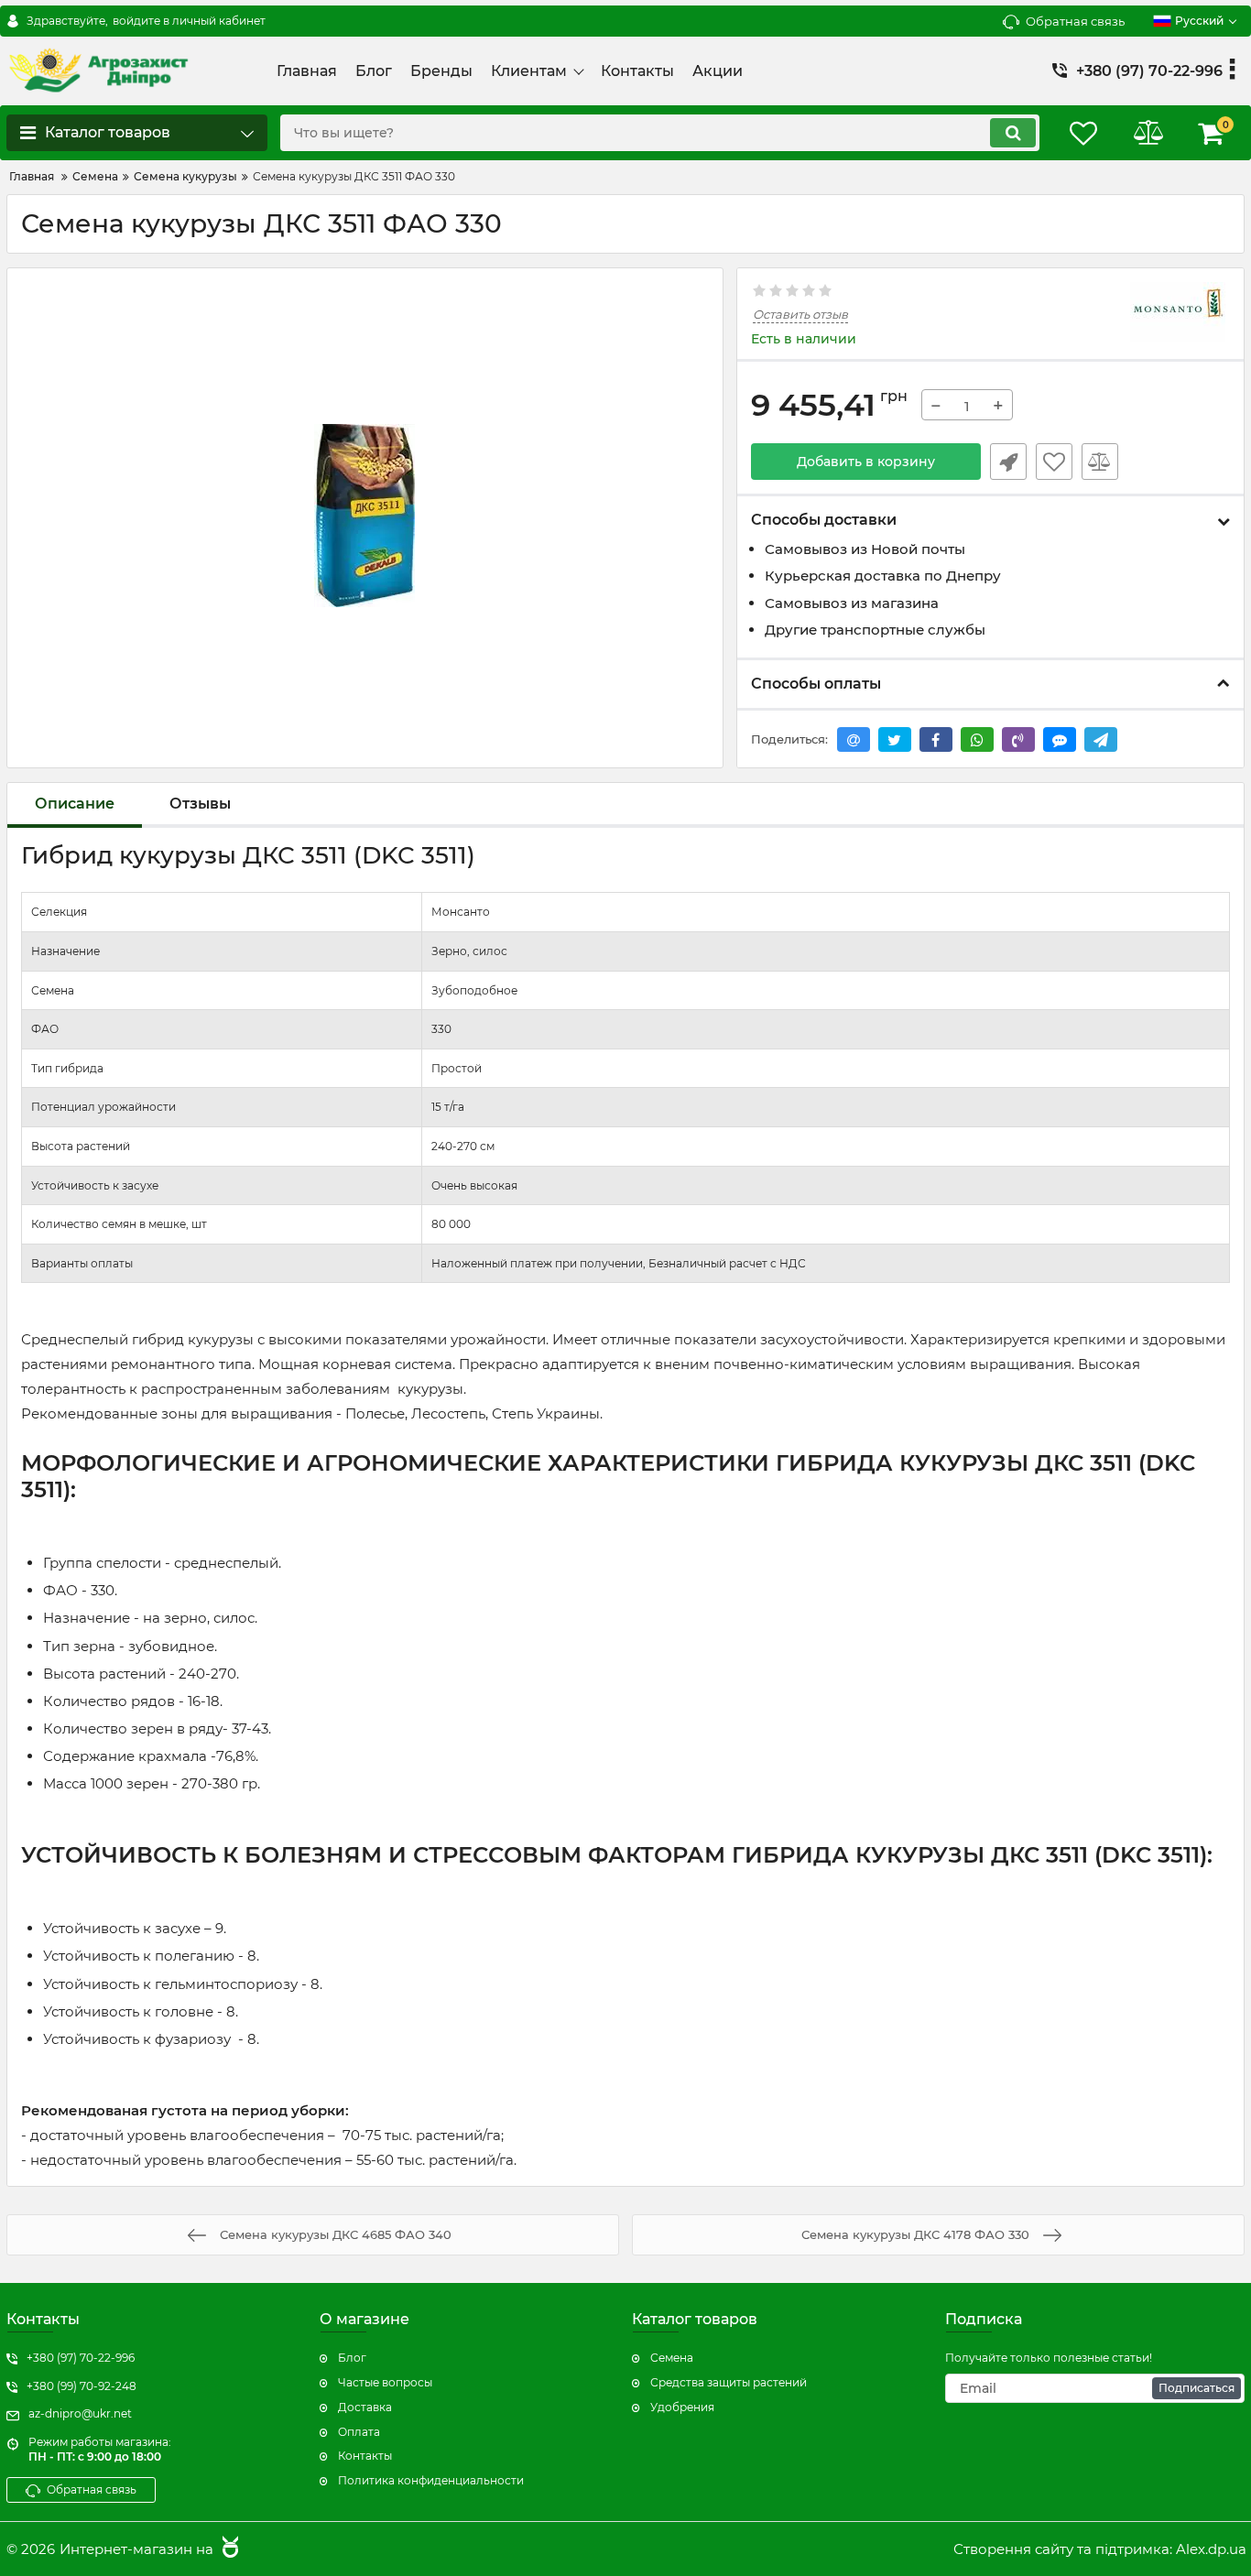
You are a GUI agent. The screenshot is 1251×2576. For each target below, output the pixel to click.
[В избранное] (1054, 462)
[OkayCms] (228, 2549)
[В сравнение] (1100, 462)
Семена (672, 2358)
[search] (1013, 133)
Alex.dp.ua (1211, 2549)
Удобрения (682, 2407)
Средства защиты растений (729, 2382)
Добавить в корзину (866, 462)
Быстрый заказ (1008, 462)
